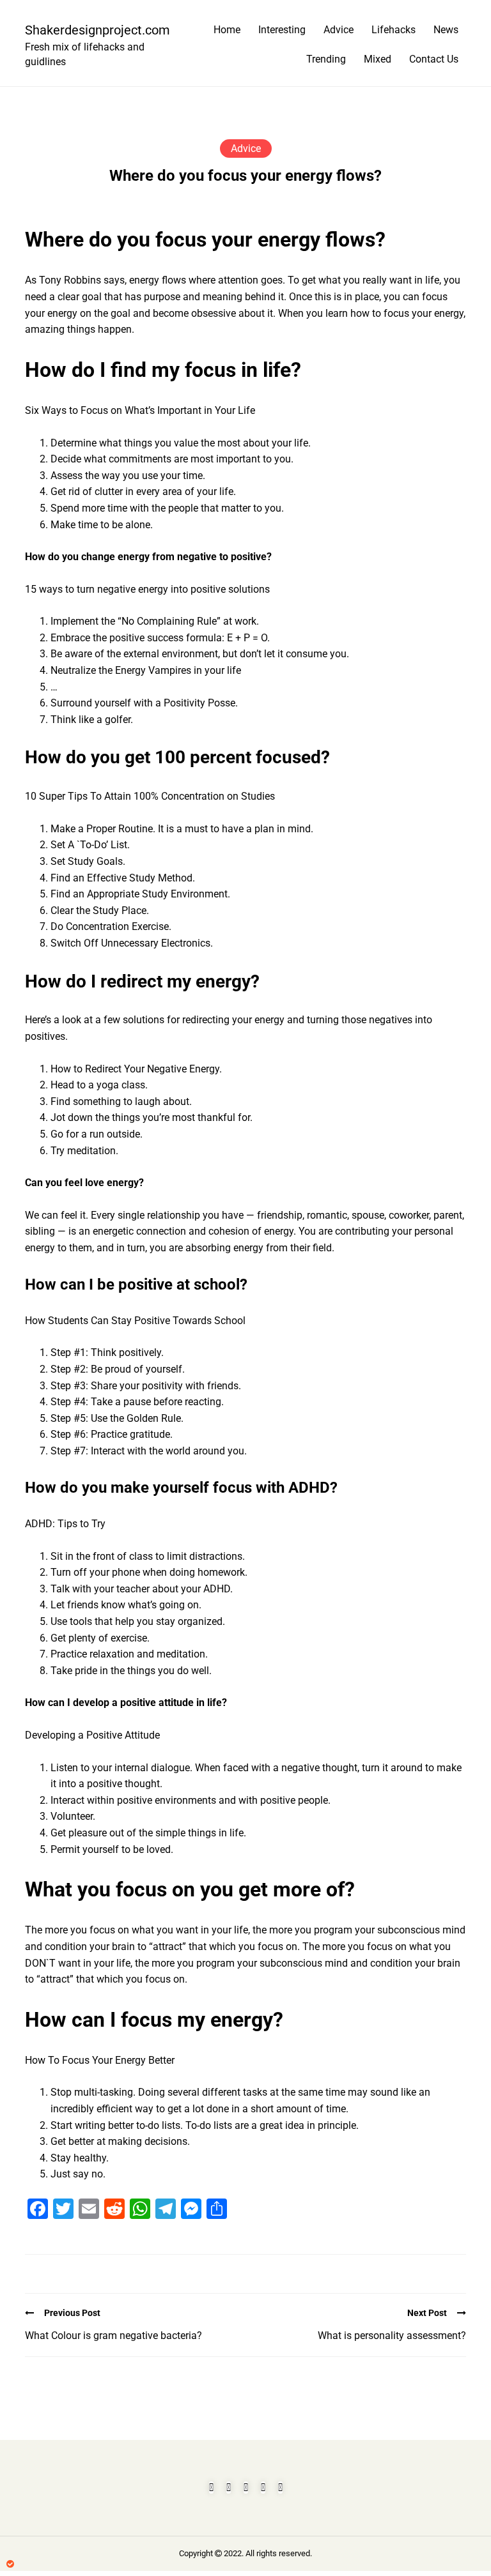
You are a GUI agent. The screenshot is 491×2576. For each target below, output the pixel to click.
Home (227, 30)
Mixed (378, 59)
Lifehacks (394, 30)
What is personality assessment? (392, 2336)
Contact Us (434, 59)
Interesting (282, 30)
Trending (326, 59)
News (446, 30)
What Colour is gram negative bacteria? (113, 2336)
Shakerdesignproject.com (92, 30)
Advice (339, 30)
